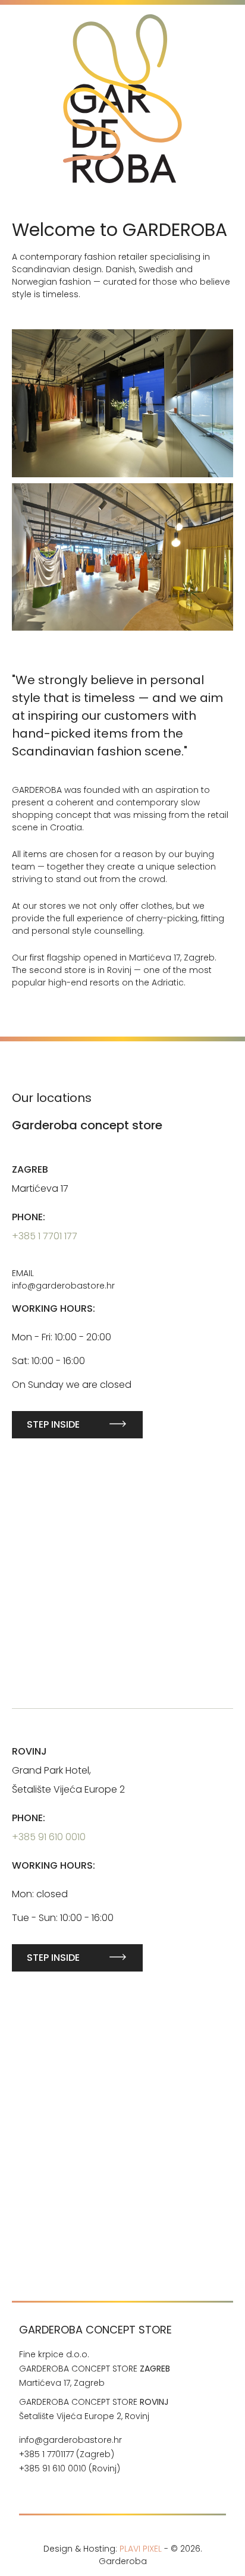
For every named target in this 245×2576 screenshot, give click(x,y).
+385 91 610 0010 (49, 1837)
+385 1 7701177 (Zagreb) (67, 2454)
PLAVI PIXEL (141, 2549)
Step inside (53, 1424)
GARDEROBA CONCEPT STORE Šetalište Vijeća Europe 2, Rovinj (94, 2409)
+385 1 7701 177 (45, 1236)
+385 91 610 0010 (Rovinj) (71, 2468)
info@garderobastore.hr (70, 2440)
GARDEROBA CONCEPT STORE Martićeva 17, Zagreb (95, 2376)
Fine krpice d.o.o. (54, 2354)
